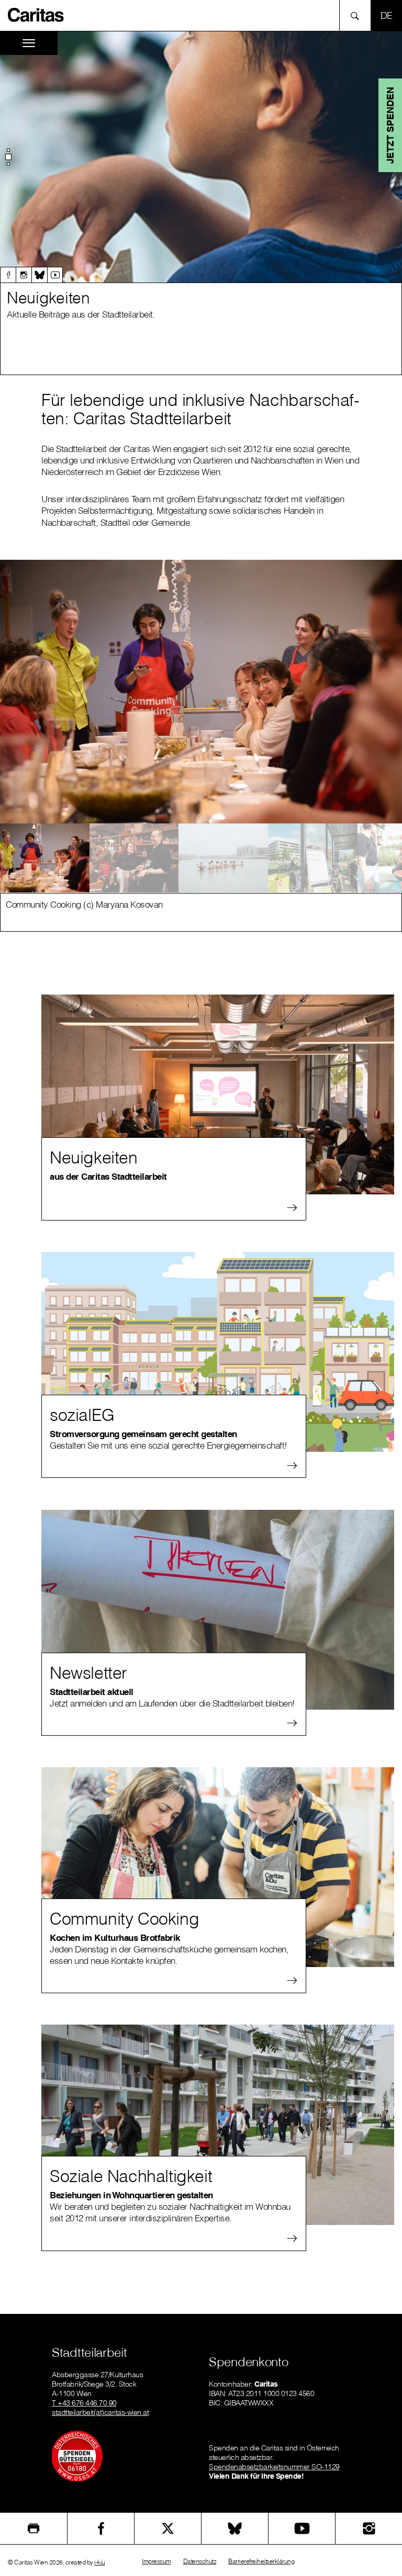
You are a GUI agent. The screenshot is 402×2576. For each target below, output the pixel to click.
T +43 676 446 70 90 (84, 2403)
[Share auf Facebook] (101, 2528)
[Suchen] (358, 15)
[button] (8, 157)
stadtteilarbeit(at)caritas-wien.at (100, 2412)
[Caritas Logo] (36, 14)
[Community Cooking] (218, 1867)
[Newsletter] (218, 1610)
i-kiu (100, 2562)
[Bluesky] (39, 275)
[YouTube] (302, 2528)
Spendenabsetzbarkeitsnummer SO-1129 (274, 2467)
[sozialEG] (218, 1352)
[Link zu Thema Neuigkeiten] (201, 157)
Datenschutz (200, 2561)
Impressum (157, 2561)
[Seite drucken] (33, 2528)
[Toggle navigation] (29, 43)
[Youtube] (55, 275)
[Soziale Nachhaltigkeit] (218, 2125)
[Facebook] (8, 275)
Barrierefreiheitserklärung (261, 2561)
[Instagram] (24, 275)
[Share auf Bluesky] (235, 2528)
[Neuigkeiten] (218, 1094)
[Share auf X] (168, 2528)
